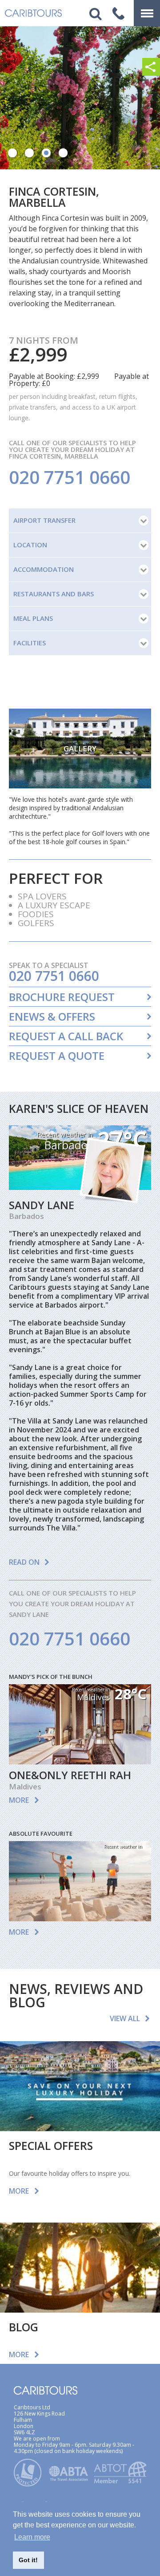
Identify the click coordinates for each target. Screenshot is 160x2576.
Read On (24, 1562)
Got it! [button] (28, 2560)
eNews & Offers (52, 1017)
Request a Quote (57, 1056)
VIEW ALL (125, 2018)
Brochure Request (62, 997)
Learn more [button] (32, 2537)
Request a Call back (66, 1036)
